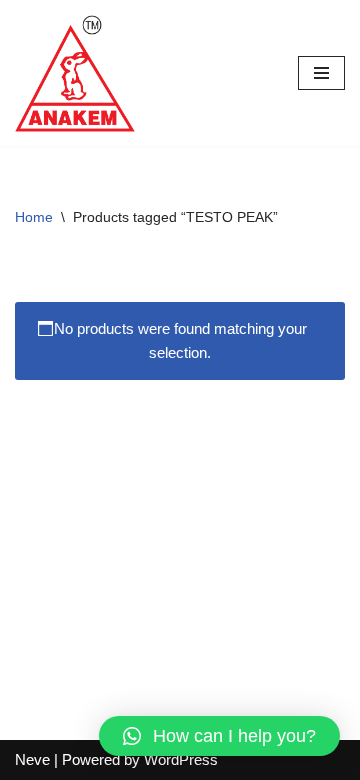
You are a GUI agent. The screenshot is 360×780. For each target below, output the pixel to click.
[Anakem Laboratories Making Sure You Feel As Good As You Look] (75, 73)
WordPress (181, 759)
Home (34, 217)
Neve (32, 759)
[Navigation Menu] (321, 73)
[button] (219, 736)
